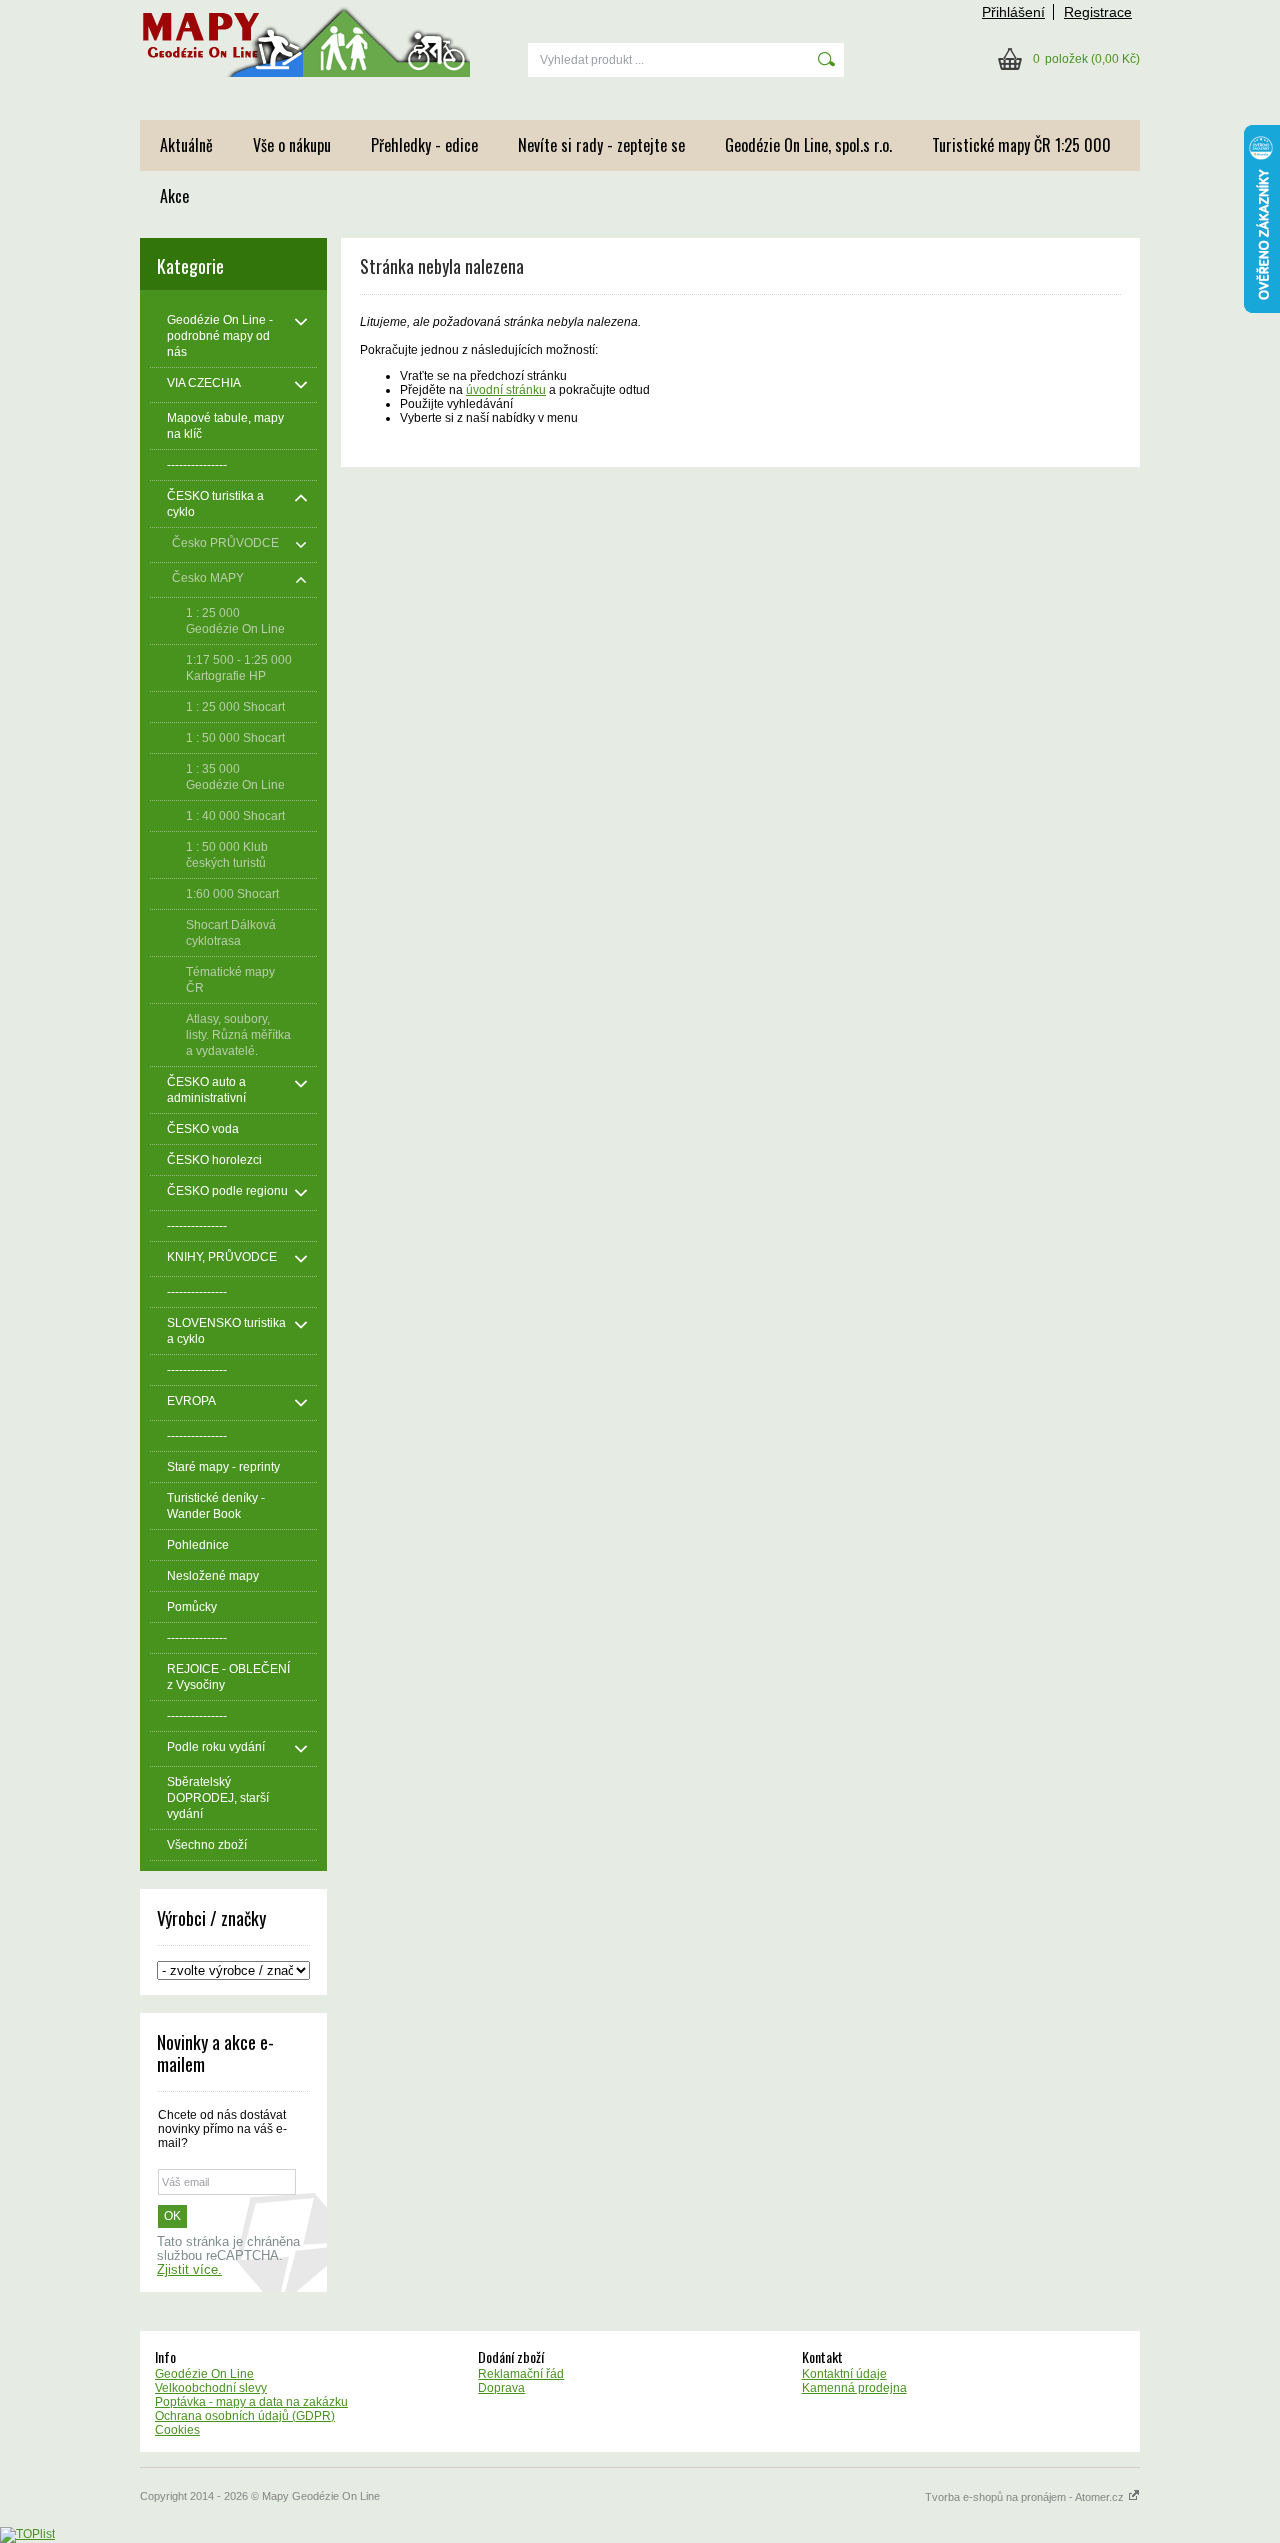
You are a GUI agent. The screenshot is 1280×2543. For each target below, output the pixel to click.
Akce (174, 196)
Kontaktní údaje (844, 2374)
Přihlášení (1013, 12)
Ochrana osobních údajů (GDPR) (245, 2416)
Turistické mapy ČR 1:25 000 (1021, 145)
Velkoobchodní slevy (211, 2388)
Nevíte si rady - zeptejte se (601, 145)
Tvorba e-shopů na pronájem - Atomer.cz (1026, 2497)
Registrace (1098, 12)
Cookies (177, 2430)
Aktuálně (186, 145)
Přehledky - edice (424, 145)
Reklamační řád (521, 2374)
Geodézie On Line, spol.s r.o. (808, 145)
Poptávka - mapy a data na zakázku (251, 2402)
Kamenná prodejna (854, 2388)
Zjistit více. (189, 2270)
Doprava (501, 2388)
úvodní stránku (506, 390)
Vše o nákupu (292, 145)
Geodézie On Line (204, 2374)
